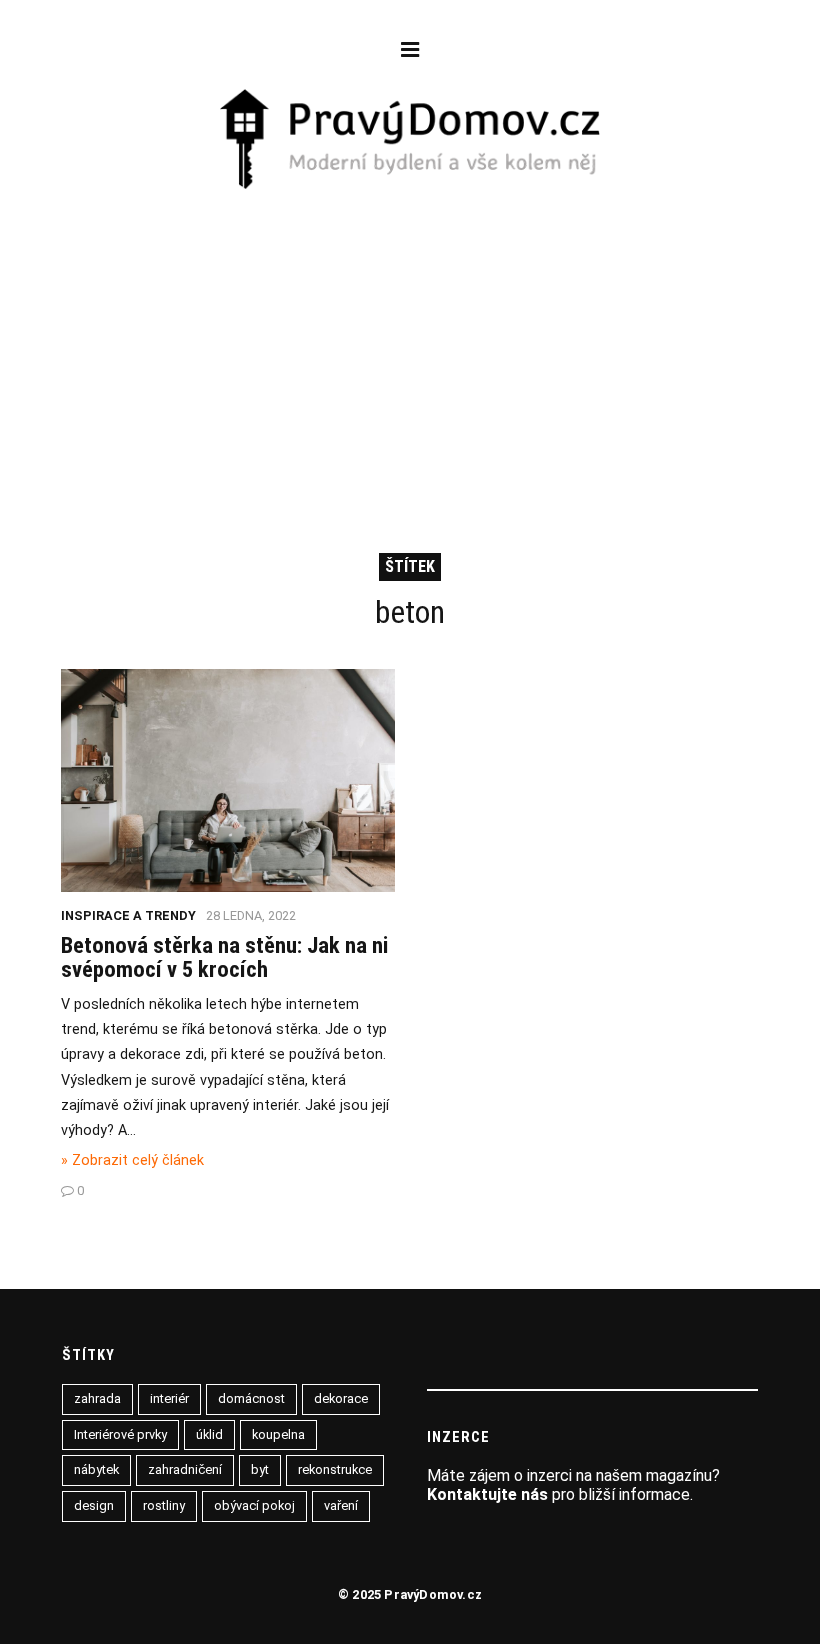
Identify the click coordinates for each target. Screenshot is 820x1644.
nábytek (96, 1469)
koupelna (278, 1434)
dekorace (341, 1398)
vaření (341, 1505)
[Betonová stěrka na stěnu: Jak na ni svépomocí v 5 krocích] (228, 886)
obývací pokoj (254, 1505)
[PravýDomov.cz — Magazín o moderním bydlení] (410, 141)
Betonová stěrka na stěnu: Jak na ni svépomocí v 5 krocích (224, 957)
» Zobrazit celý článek (132, 1160)
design (94, 1505)
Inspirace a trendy (128, 915)
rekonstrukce (335, 1469)
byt (260, 1469)
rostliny (164, 1505)
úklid (209, 1434)
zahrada (97, 1398)
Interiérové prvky (120, 1434)
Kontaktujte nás (487, 1494)
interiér (169, 1398)
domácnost (251, 1398)
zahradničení (185, 1469)
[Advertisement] (410, 343)
